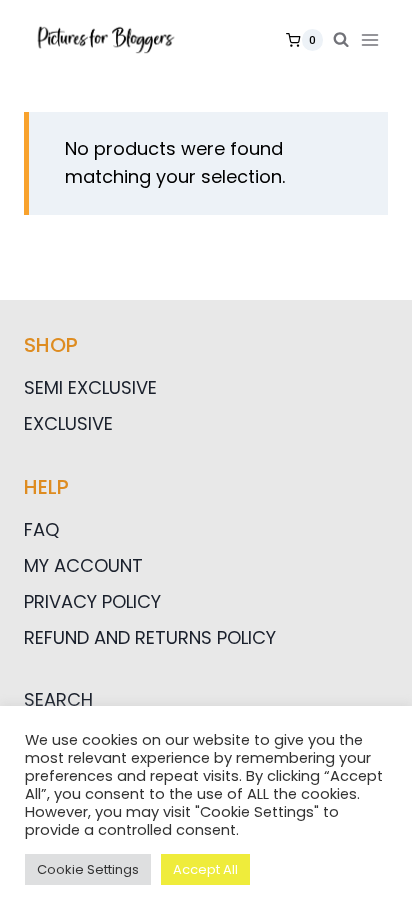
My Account (83, 565)
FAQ (41, 529)
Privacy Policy (92, 601)
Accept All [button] (205, 869)
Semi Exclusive (90, 387)
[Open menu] (374, 39)
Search (58, 699)
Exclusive (68, 423)
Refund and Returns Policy (150, 637)
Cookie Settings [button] (88, 869)
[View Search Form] (341, 40)
